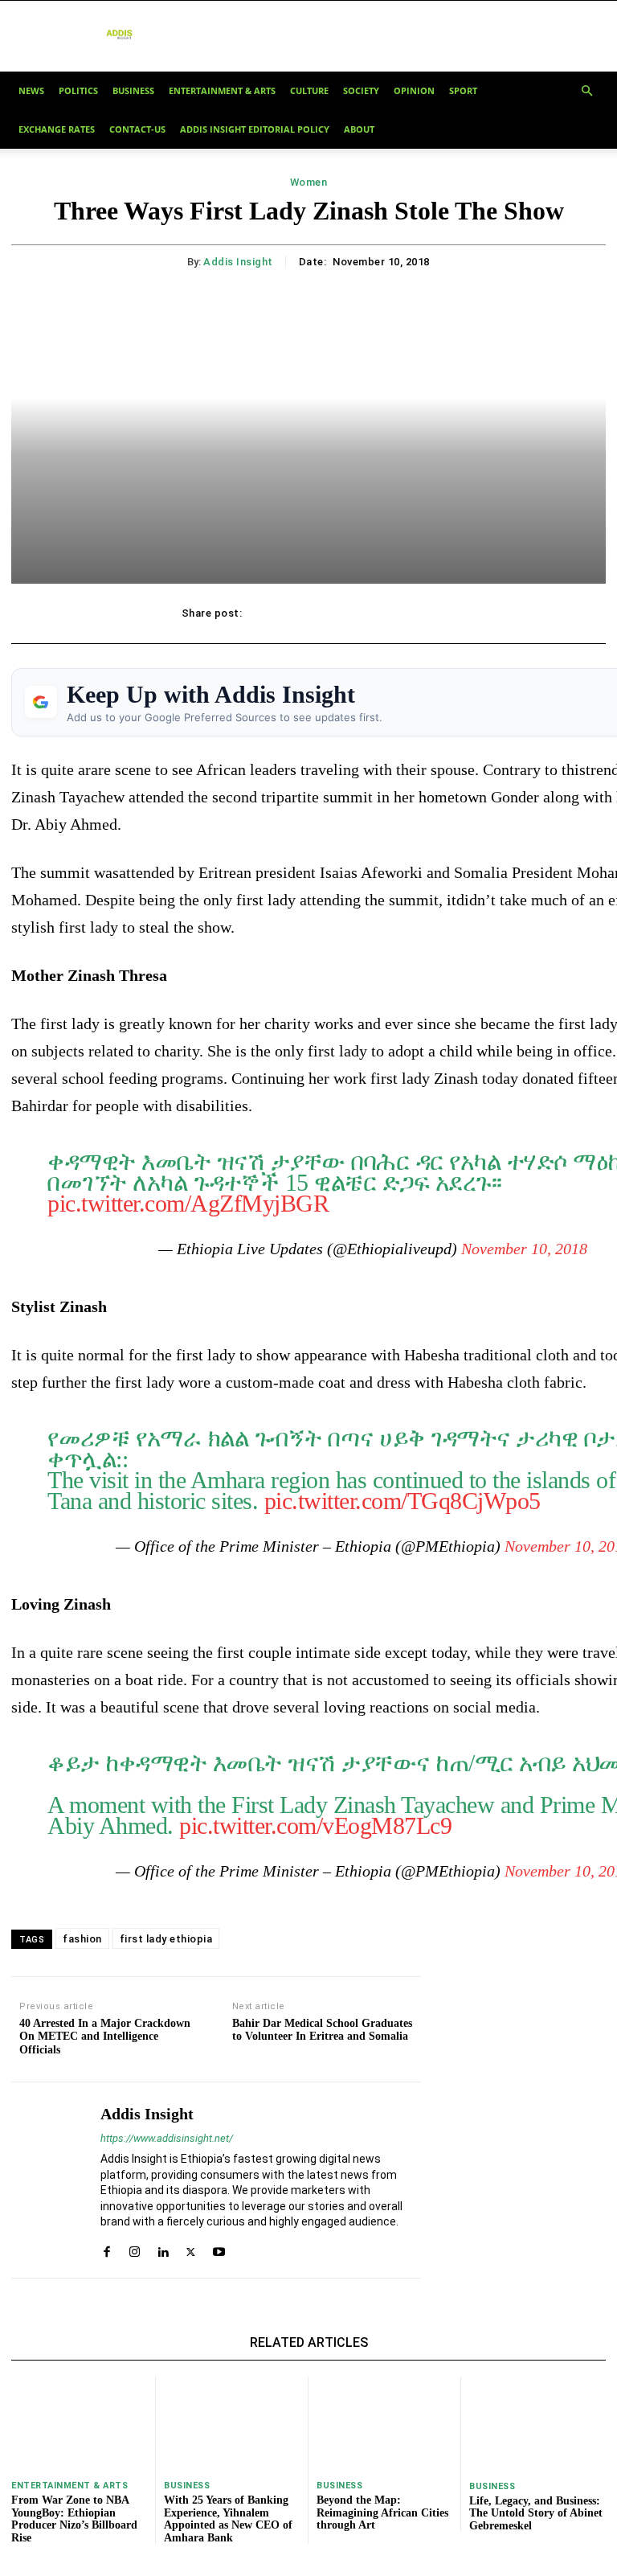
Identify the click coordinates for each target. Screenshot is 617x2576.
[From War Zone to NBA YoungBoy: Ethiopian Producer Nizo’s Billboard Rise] (79, 2424)
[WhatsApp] (381, 613)
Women (309, 182)
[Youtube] (219, 2248)
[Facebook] (270, 613)
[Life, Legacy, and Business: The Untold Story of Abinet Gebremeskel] (537, 2424)
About (359, 129)
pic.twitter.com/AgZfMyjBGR (188, 1203)
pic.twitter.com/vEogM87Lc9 (315, 1825)
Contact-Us (137, 129)
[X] (307, 613)
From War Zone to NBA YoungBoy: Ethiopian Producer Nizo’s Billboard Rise (74, 2519)
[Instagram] (135, 2248)
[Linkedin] (163, 2248)
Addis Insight (238, 262)
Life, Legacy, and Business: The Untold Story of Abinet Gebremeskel (536, 2513)
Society (361, 90)
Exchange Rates (57, 129)
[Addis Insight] (50, 2180)
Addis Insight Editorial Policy (255, 129)
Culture (309, 90)
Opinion (414, 90)
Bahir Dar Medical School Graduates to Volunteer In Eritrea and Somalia (322, 2030)
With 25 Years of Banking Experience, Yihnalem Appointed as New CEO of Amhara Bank (228, 2519)
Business (133, 90)
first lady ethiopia (166, 1939)
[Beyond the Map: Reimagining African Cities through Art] (384, 2424)
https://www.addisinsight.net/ (167, 2138)
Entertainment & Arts (222, 90)
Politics (78, 90)
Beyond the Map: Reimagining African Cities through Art (382, 2512)
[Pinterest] (344, 613)
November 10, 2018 (524, 1249)
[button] (586, 90)
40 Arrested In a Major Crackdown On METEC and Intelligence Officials (105, 2037)
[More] (419, 613)
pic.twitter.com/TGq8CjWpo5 (402, 1501)
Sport (463, 90)
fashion (82, 1939)
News (31, 90)
